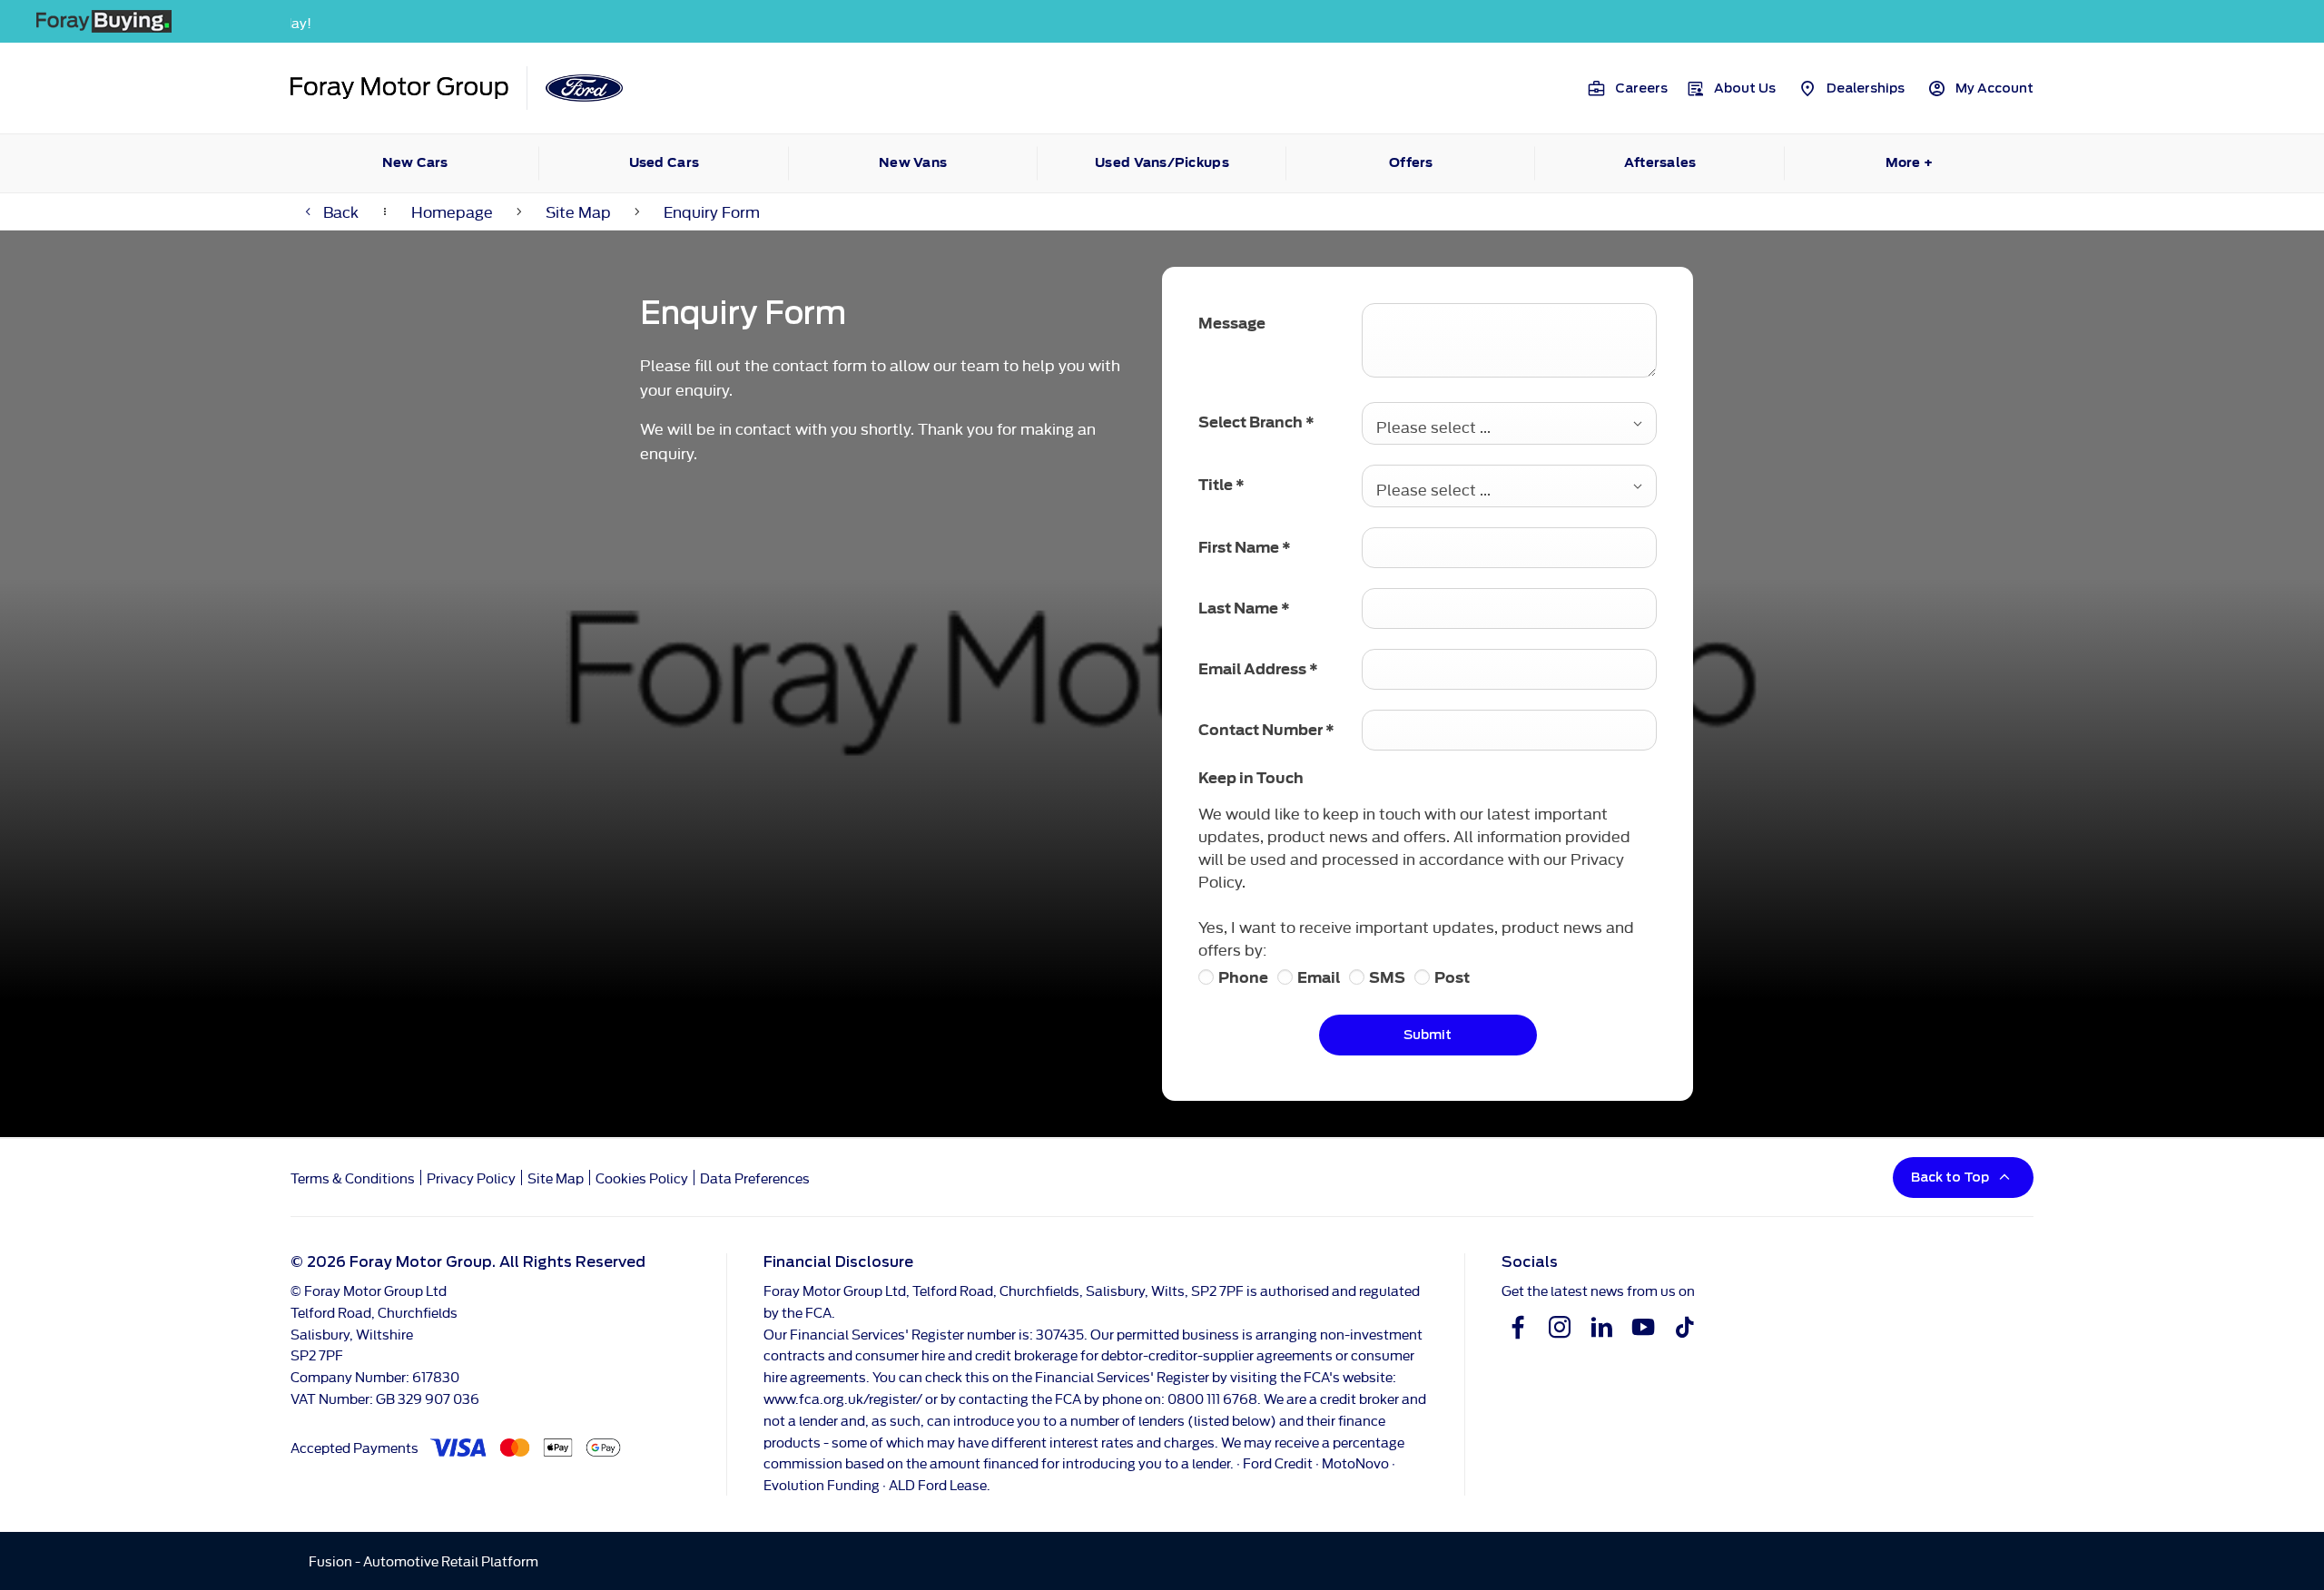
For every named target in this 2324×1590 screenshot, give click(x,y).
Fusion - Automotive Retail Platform (423, 1561)
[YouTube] (1643, 1327)
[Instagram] (1560, 1327)
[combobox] (1509, 423)
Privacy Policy (471, 1178)
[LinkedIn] (1601, 1327)
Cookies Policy (642, 1178)
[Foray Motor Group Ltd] (399, 88)
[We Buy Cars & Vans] (1162, 21)
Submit (1428, 1035)
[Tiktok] (1685, 1327)
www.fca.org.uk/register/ (843, 1398)
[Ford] (584, 88)
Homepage (452, 211)
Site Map (578, 211)
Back (341, 211)
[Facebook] (1518, 1327)
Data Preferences (755, 1178)
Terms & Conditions (353, 1178)
